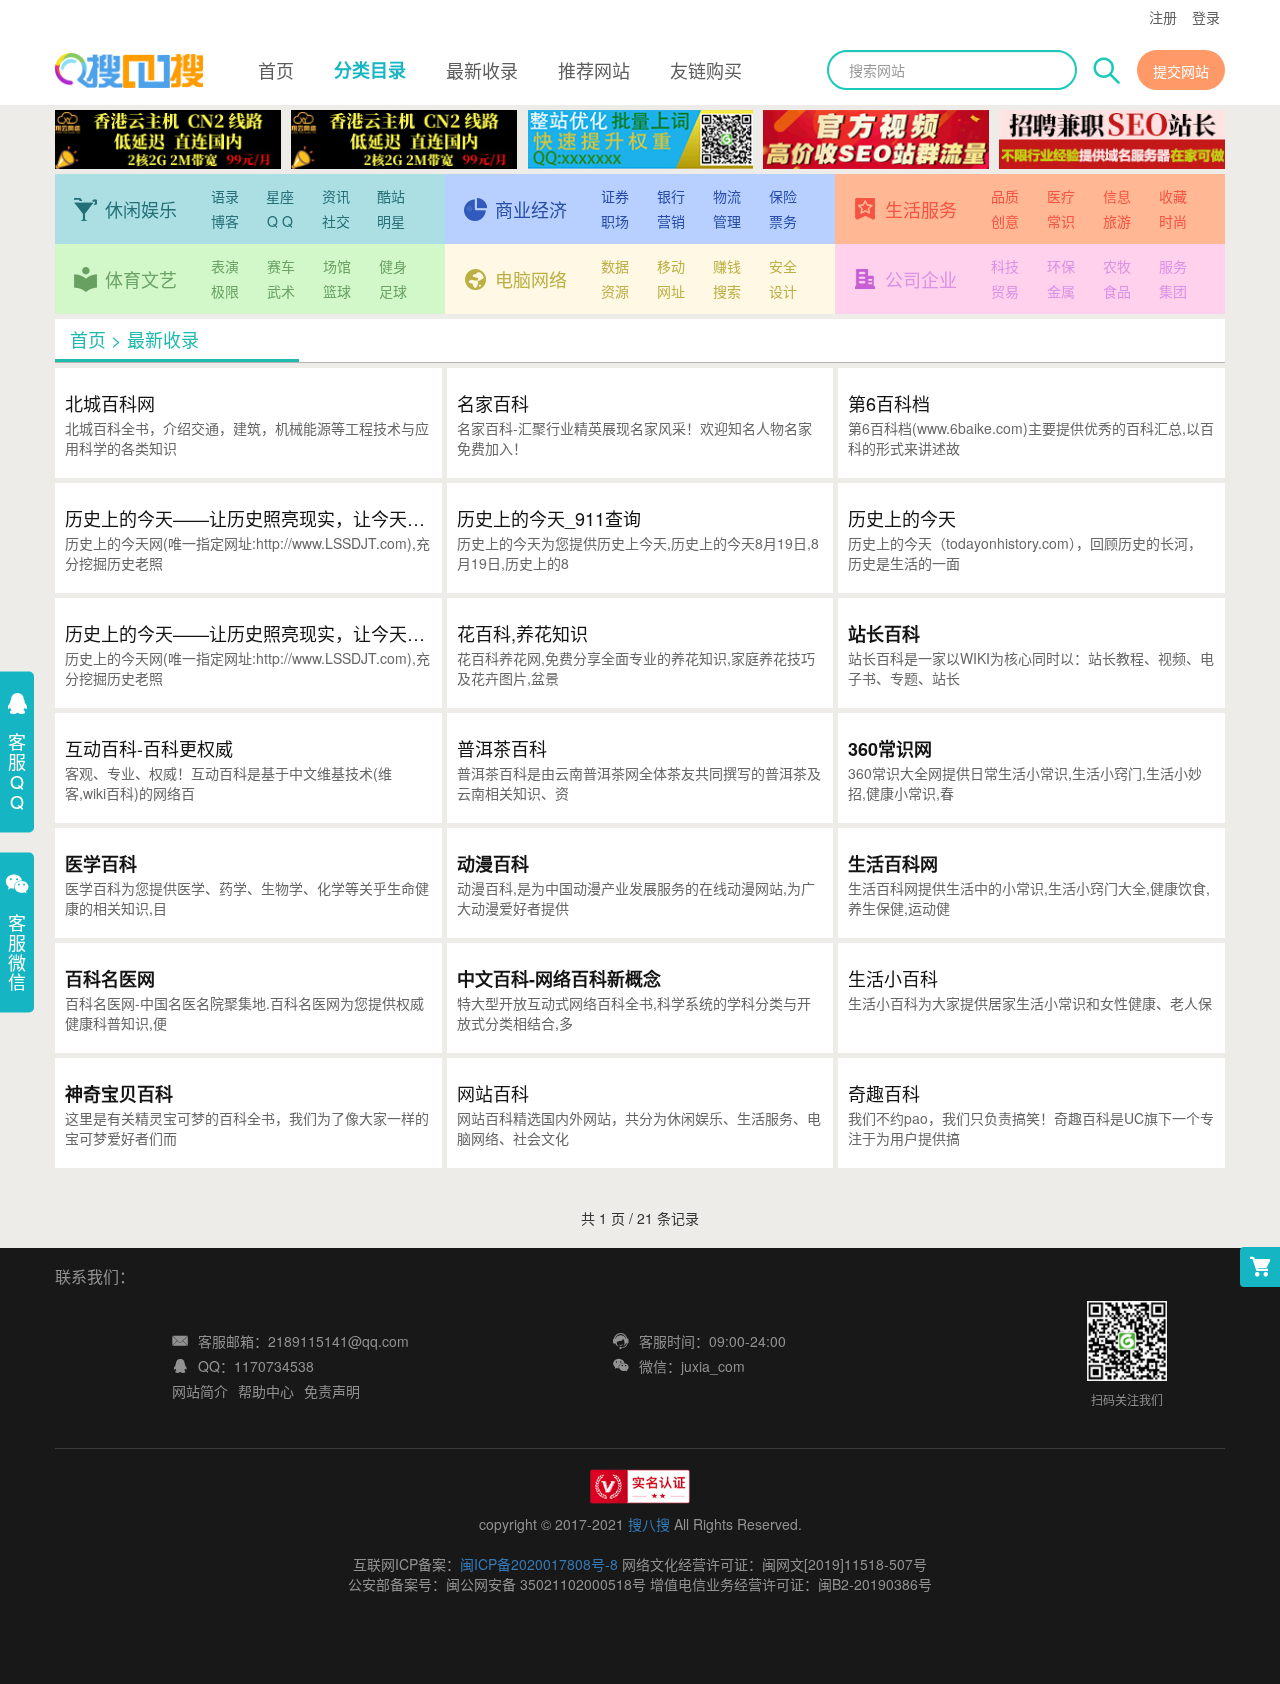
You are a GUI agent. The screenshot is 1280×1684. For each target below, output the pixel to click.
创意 (1005, 221)
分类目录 (370, 70)
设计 (783, 291)
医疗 (1061, 196)
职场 (615, 221)
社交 (336, 221)
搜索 (727, 291)
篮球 (337, 291)
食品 (1117, 291)
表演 (225, 266)
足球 (393, 291)
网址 (671, 291)
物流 (727, 196)
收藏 (1173, 196)
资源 (615, 291)
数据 (615, 266)
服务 (1173, 266)
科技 (1005, 266)
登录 (1206, 17)
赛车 (281, 266)
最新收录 (482, 70)
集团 (1173, 291)
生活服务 (921, 209)
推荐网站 (594, 70)
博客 (225, 221)
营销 (671, 221)
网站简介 (200, 1391)
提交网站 (1181, 71)
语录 (225, 196)
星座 (280, 196)
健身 (393, 266)
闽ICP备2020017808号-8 (539, 1564)
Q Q (280, 221)
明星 (391, 221)
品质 (1005, 196)
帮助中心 (266, 1391)
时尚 (1173, 221)
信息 (1117, 196)
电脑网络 (531, 279)
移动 (671, 266)
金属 (1061, 291)
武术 (281, 291)
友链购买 (706, 70)
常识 (1061, 221)
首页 (276, 70)
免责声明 (332, 1391)
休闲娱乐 (141, 209)
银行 (671, 196)
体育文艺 (141, 279)
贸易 (1005, 291)
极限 (225, 291)
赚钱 (727, 266)
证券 (615, 196)
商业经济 (531, 209)
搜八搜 (649, 1524)
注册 (1163, 17)
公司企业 (921, 279)
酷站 (391, 196)
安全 (783, 266)
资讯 (336, 196)
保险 (783, 196)
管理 (727, 221)
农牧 (1117, 266)
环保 (1061, 266)
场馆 (337, 266)
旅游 (1117, 221)
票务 (783, 221)
